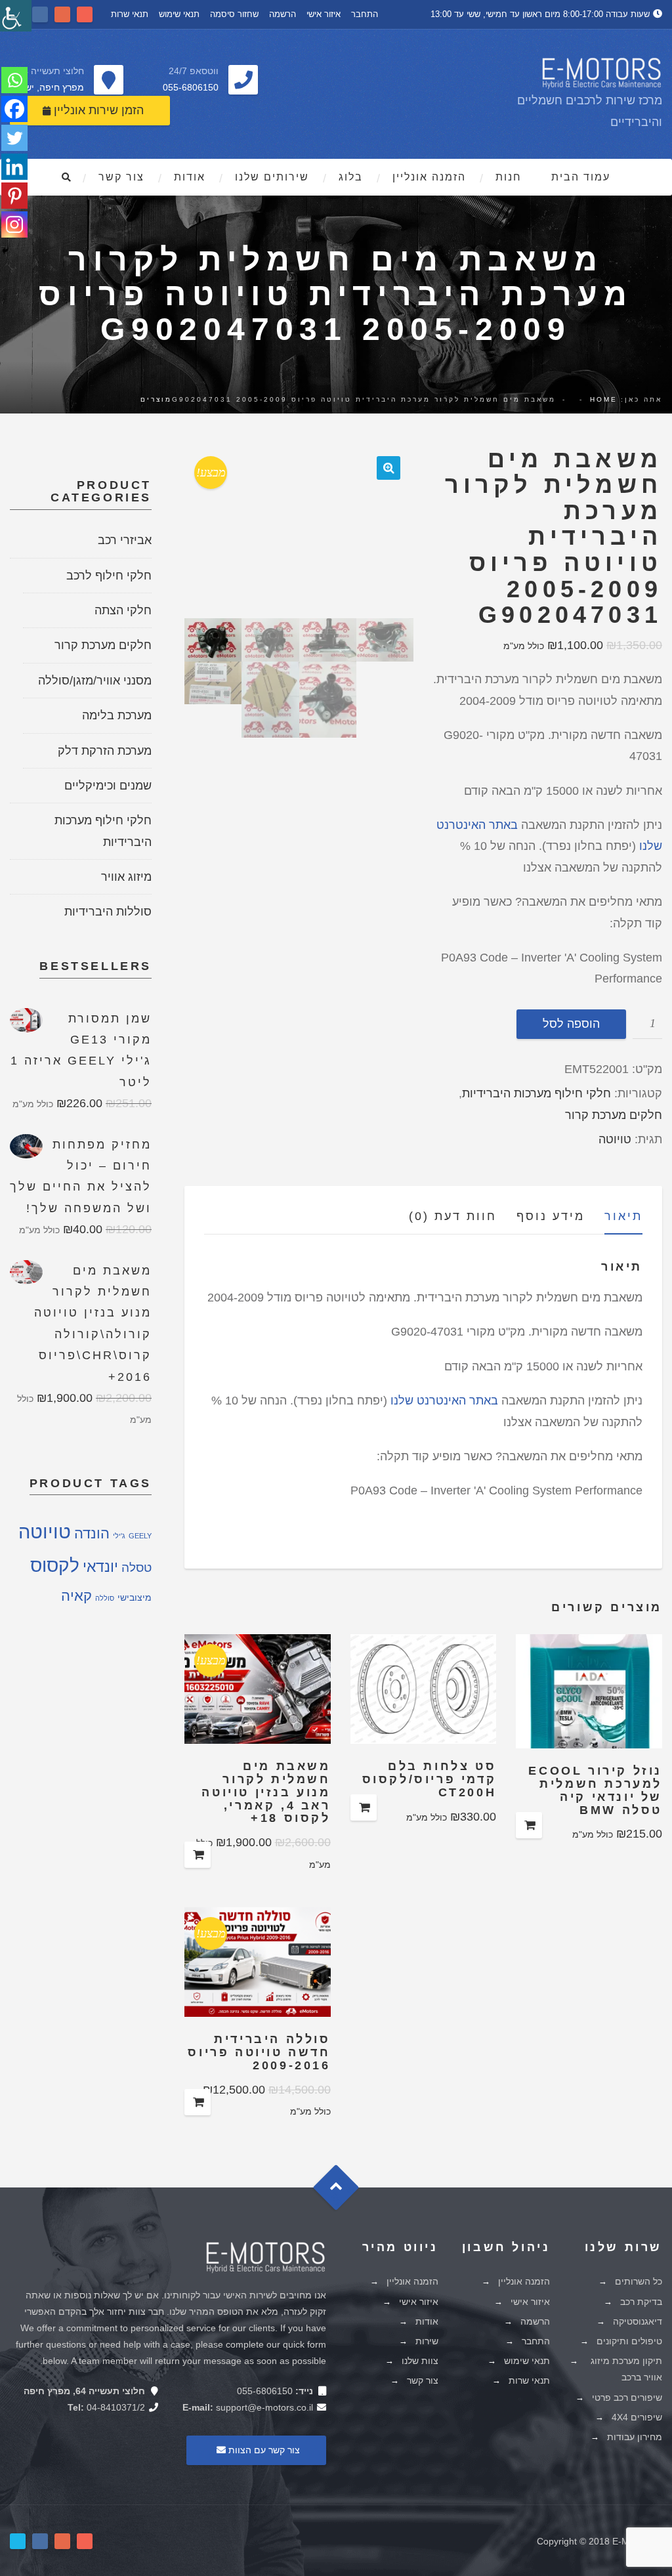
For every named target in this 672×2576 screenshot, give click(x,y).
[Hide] (5, 251)
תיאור (623, 1216)
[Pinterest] (14, 196)
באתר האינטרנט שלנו (444, 1401)
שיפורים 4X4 (637, 2417)
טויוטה (615, 1139)
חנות (509, 177)
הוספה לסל (571, 1024)
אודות (190, 177)
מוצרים (156, 399)
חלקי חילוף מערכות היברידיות (536, 1093)
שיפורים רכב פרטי (627, 2397)
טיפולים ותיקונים (629, 2341)
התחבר (365, 14)
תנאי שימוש (179, 14)
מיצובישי (135, 1598)
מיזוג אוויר (126, 877)
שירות (427, 2341)
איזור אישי (324, 14)
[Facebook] (14, 109)
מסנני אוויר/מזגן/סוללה (95, 681)
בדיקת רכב (641, 2302)
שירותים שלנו (272, 177)
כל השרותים (639, 2281)
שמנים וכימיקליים (108, 786)
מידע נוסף (551, 1216)
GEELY (140, 1536)
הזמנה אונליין (429, 177)
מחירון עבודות (635, 2437)
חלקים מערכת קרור (614, 1115)
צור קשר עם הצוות (263, 2450)
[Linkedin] (14, 167)
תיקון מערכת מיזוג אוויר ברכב (626, 2369)
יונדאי (100, 1567)
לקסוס (55, 1566)
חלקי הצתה (123, 610)
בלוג (351, 177)
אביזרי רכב (125, 540)
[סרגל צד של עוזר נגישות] (16, 16)
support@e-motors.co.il (264, 2407)
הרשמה (283, 14)
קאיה (76, 1596)
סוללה (105, 1598)
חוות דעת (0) (453, 1216)
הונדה (92, 1533)
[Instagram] (14, 224)
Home (604, 399)
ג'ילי (119, 1536)
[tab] (614, 1219)
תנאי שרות (130, 14)
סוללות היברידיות (108, 912)
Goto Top (342, 2192)
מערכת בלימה (117, 715)
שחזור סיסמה (234, 14)
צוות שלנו (420, 2361)
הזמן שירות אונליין (97, 110)
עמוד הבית (581, 177)
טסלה (136, 1567)
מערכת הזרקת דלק (105, 751)
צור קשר (121, 177)
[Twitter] (14, 138)
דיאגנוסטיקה (638, 2321)
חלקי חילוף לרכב (109, 576)
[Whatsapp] (14, 80)
